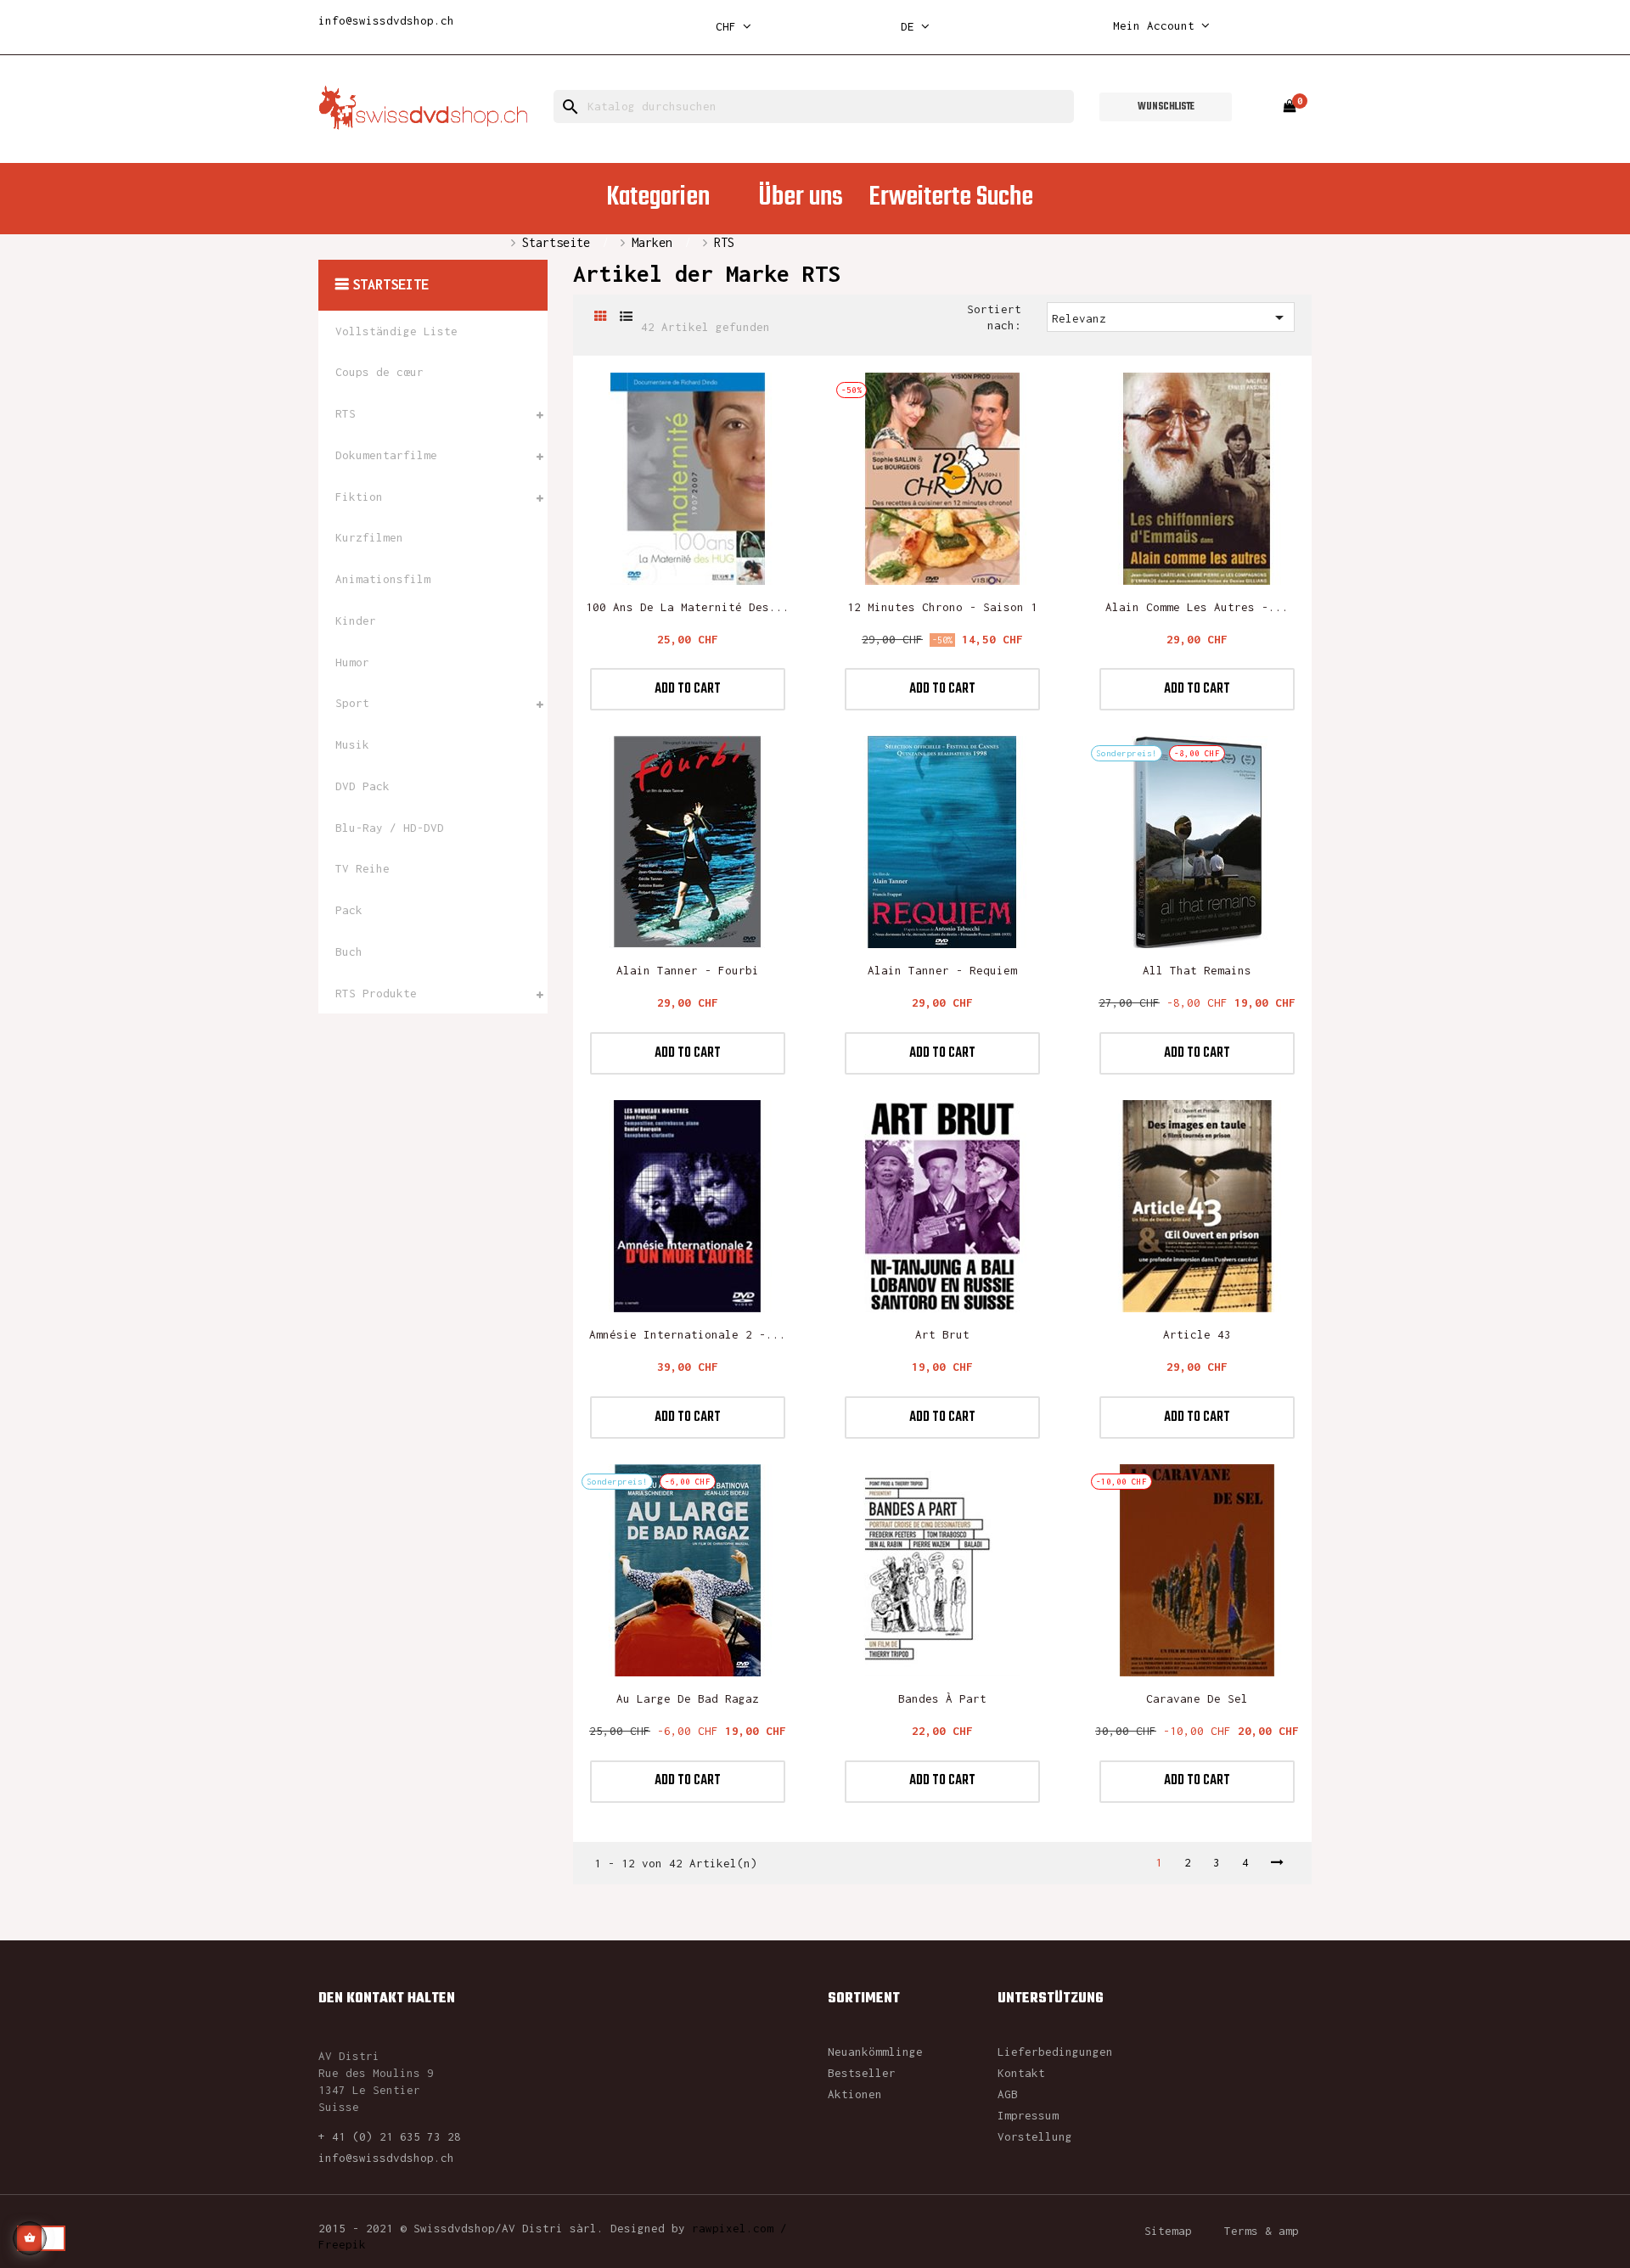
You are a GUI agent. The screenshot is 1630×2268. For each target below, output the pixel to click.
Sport (352, 703)
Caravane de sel (1197, 1698)
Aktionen (855, 2094)
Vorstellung (1035, 2136)
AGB (1008, 2094)
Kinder (356, 620)
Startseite (391, 284)
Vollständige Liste (396, 331)
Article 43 (1197, 1334)
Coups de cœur (379, 372)
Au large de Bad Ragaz (688, 1698)
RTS (346, 413)
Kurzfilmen (369, 537)
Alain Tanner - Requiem (942, 970)
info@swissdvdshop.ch (386, 20)
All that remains (1197, 970)
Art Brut (942, 1334)
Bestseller (862, 2073)
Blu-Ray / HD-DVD (390, 828)
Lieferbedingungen (1055, 2052)
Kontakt (1021, 2073)
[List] (626, 317)
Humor (352, 662)
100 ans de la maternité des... (688, 607)
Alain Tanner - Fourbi (688, 970)
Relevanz (1171, 317)
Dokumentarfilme (386, 455)
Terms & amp (1262, 2231)
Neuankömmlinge (875, 2052)
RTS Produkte (376, 993)
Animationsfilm (383, 579)
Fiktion (359, 497)
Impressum (1028, 2115)
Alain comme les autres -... (1197, 607)
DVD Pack (363, 786)
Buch (349, 952)
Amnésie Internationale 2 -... (688, 1334)
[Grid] (601, 317)
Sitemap (1168, 2231)
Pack (349, 910)
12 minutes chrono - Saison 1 (942, 607)
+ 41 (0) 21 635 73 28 (390, 2136)
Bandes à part (942, 1698)
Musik (352, 744)
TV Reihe (363, 868)
